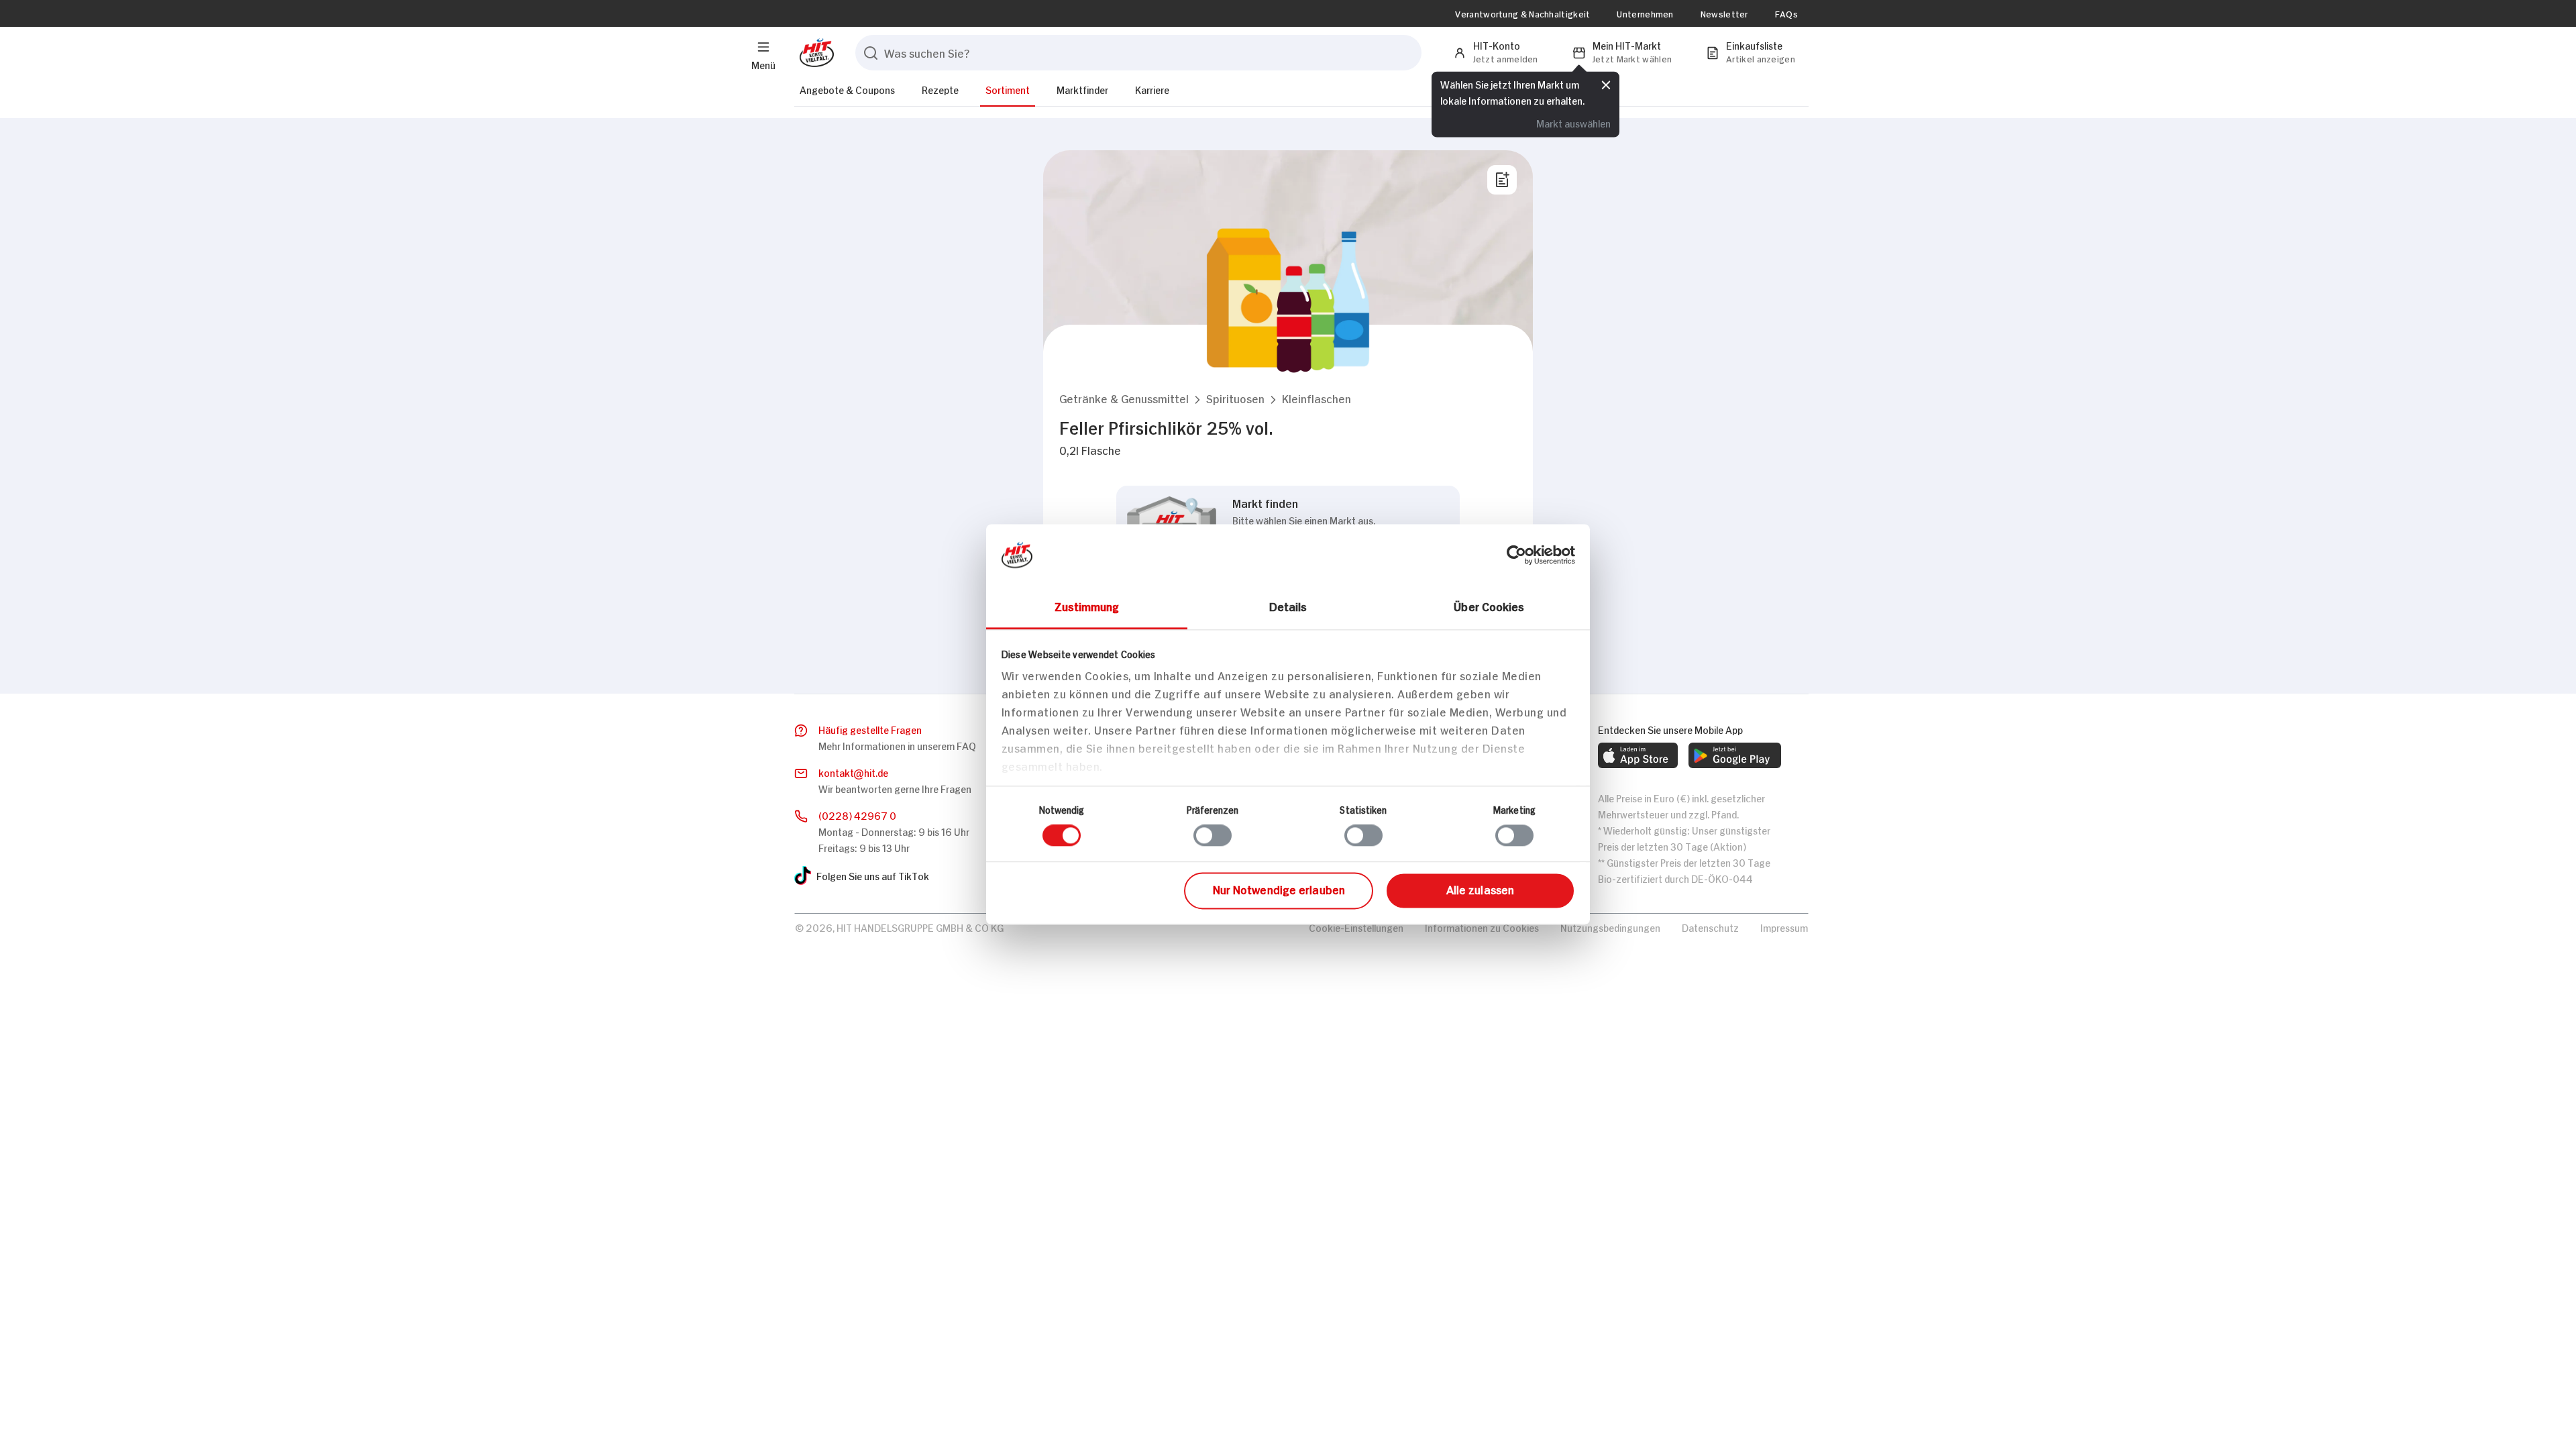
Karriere (1152, 89)
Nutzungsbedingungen (1610, 927)
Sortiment (1008, 89)
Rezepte (940, 89)
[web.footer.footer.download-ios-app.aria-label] (1638, 755)
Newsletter (1724, 13)
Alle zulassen (1480, 889)
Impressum (1784, 927)
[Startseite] (814, 53)
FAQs (1786, 13)
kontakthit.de (853, 772)
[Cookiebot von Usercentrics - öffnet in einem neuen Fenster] (1516, 555)
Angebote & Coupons (847, 89)
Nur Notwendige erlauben (1279, 889)
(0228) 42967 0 (857, 815)
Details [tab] (1288, 606)
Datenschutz (1710, 927)
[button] (1124, 398)
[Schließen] (1606, 85)
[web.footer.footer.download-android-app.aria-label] (1735, 755)
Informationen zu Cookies (1482, 927)
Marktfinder (1082, 89)
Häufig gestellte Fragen (870, 729)
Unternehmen (1645, 13)
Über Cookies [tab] (1489, 606)
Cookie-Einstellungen (1356, 927)
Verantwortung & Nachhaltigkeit (1522, 13)
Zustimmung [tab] (1087, 606)
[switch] (1213, 836)
